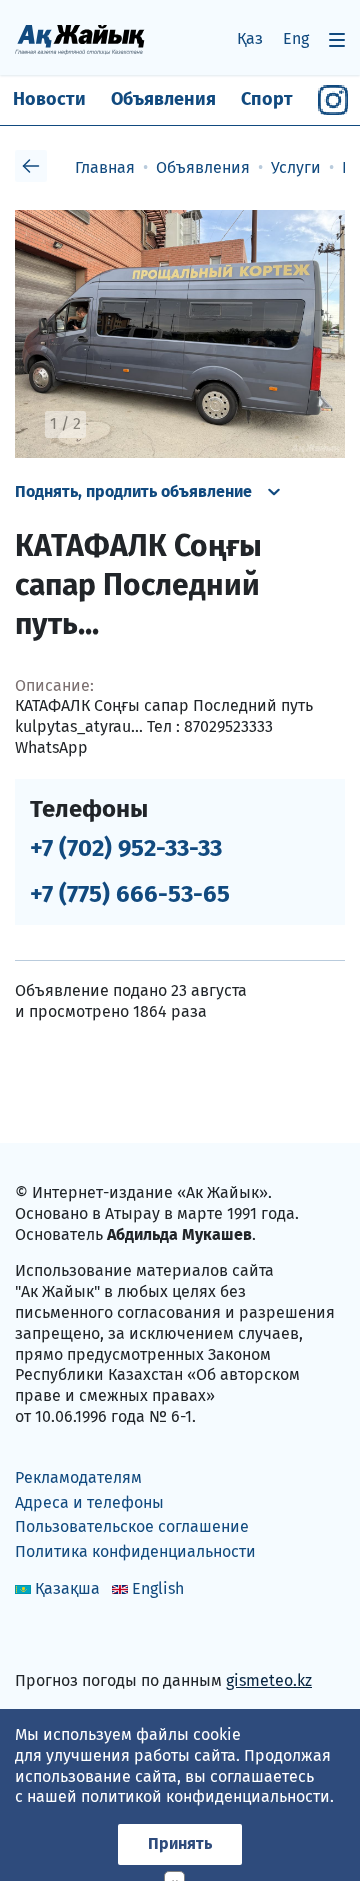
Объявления (163, 99)
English (158, 1588)
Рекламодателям (78, 1477)
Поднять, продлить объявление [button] (133, 491)
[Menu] (337, 39)
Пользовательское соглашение (132, 1526)
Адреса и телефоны (89, 1502)
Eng (296, 38)
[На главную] (80, 38)
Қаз (250, 38)
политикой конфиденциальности (205, 1796)
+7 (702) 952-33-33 (126, 848)
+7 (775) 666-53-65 (130, 894)
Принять (180, 1843)
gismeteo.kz (269, 1680)
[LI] (59, 1637)
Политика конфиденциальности (135, 1551)
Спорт (267, 99)
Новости (49, 99)
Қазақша (67, 1588)
